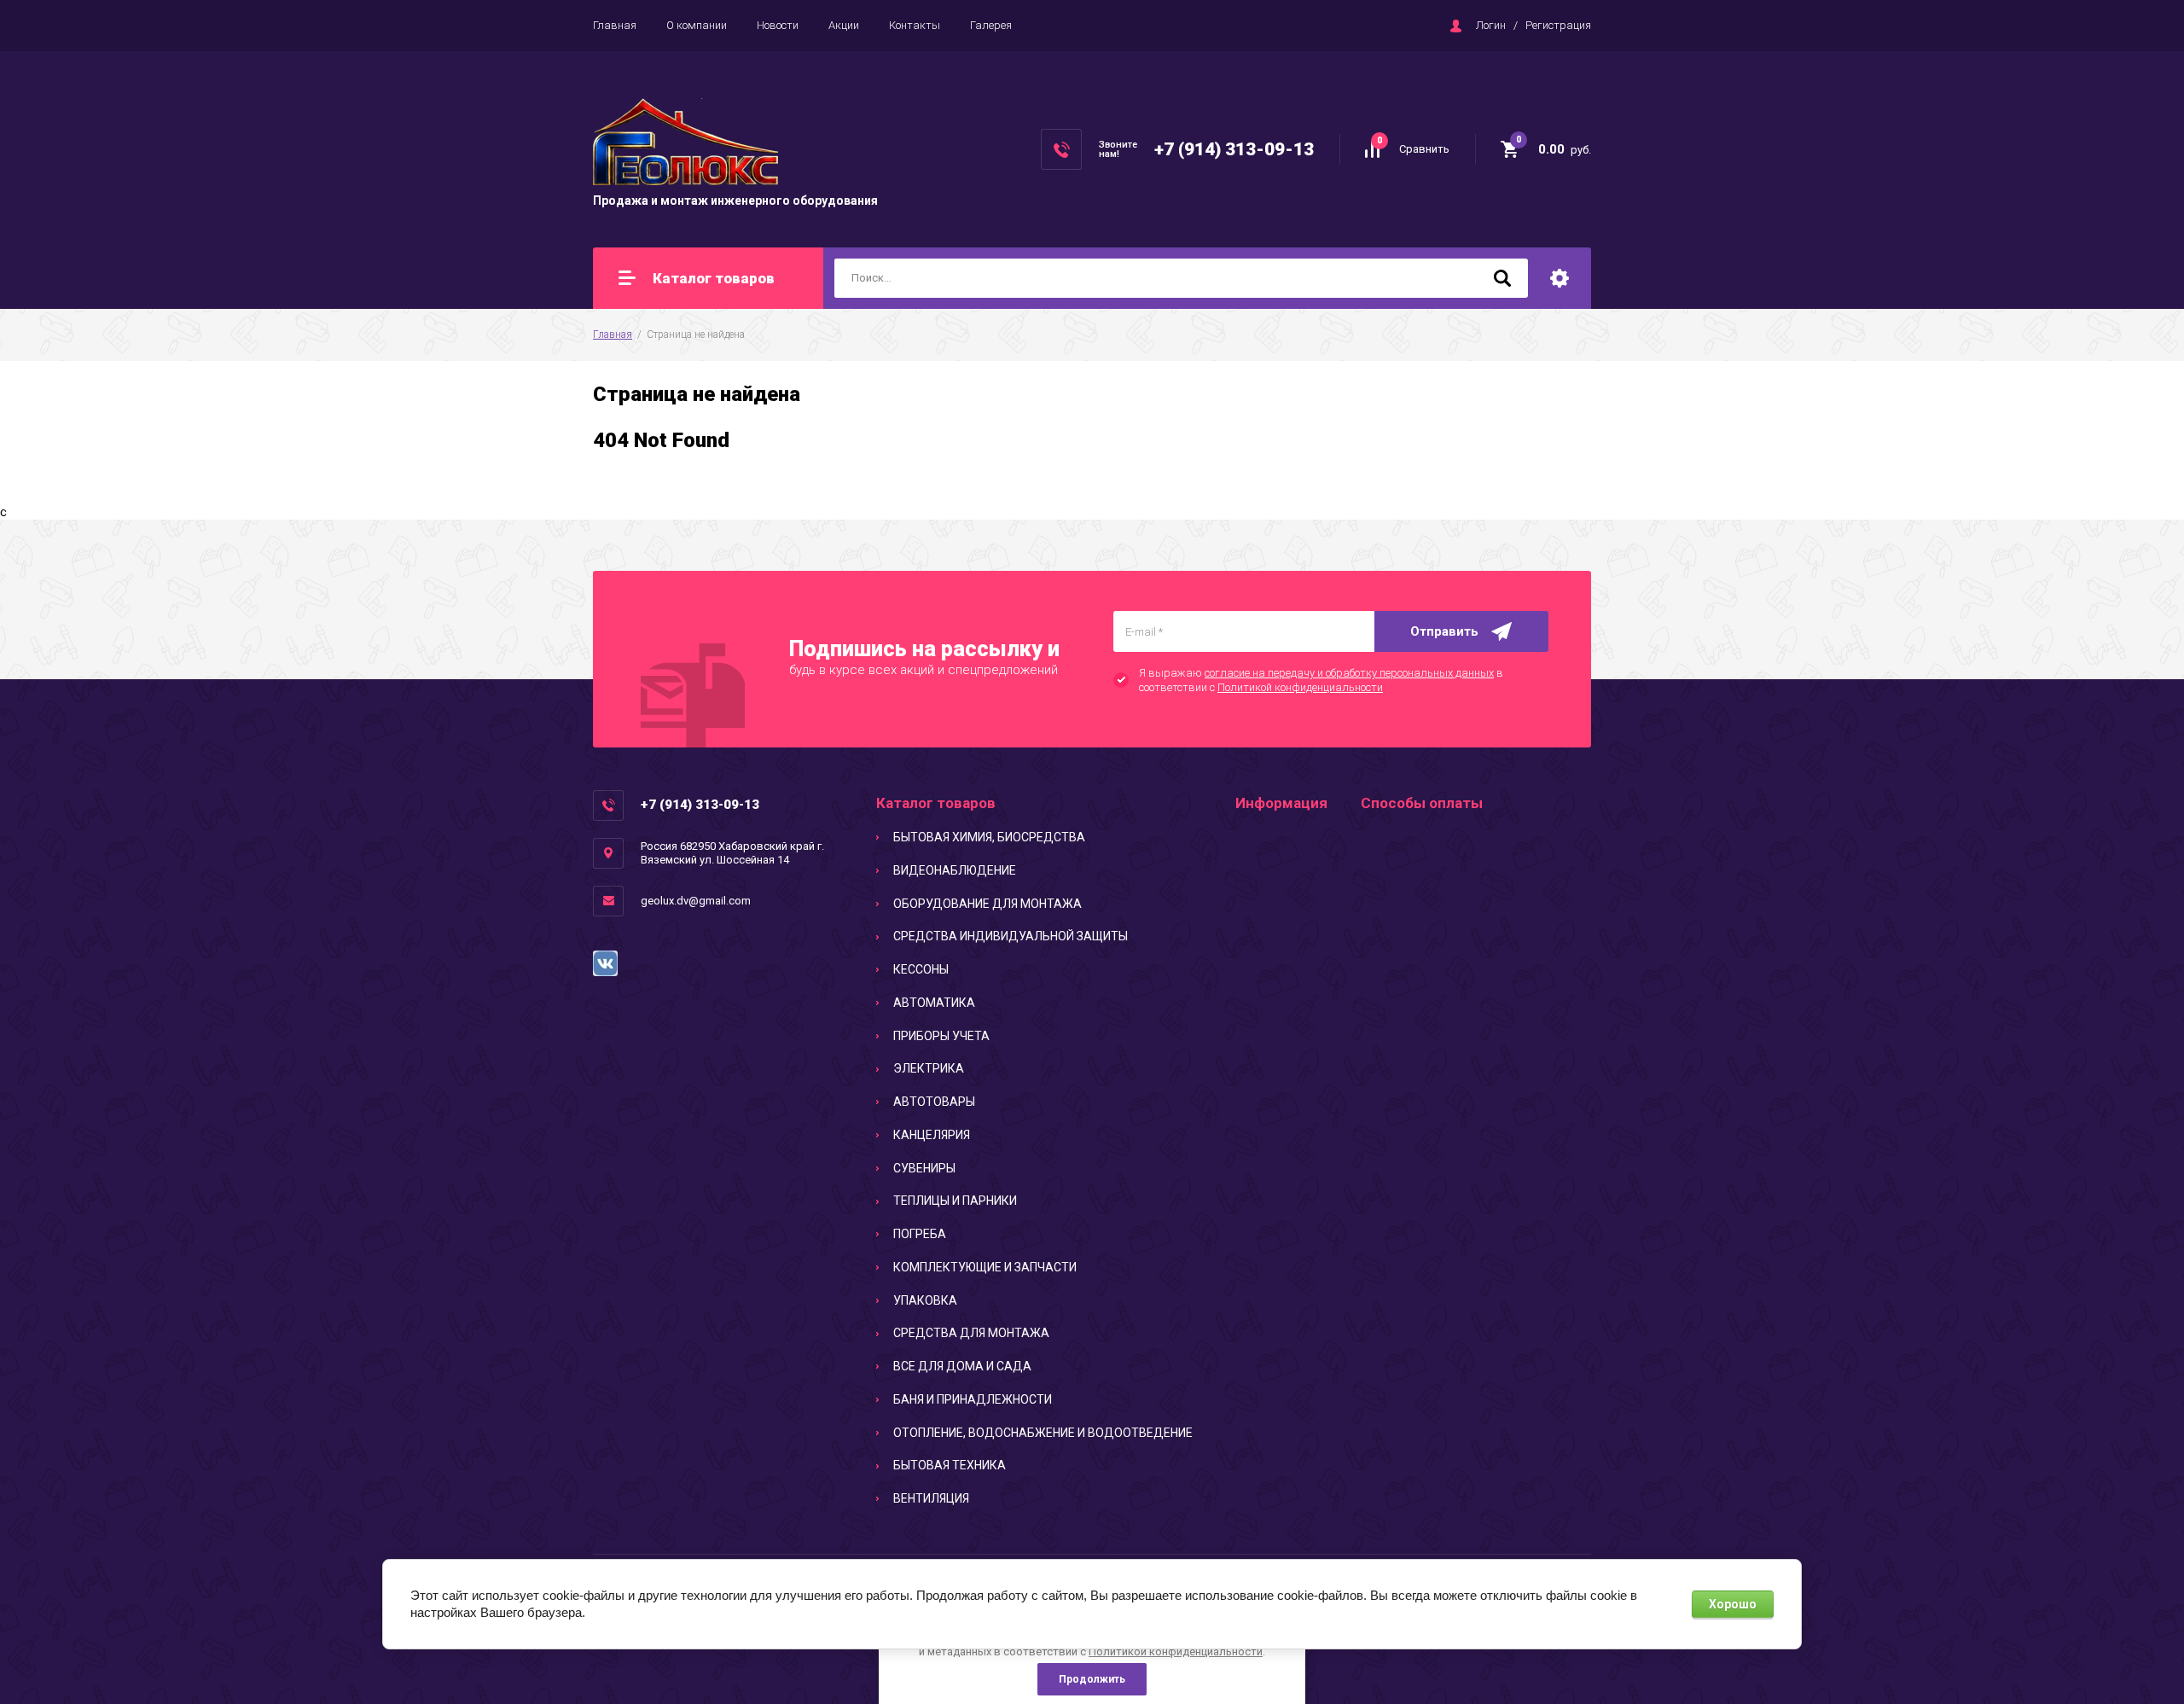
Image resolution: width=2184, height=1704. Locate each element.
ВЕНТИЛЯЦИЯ (931, 1498)
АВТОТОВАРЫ (934, 1102)
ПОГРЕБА (920, 1234)
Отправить (1444, 631)
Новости (778, 25)
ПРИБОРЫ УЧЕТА (941, 1036)
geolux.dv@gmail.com (696, 901)
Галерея (991, 25)
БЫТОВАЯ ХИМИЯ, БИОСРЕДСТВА (989, 837)
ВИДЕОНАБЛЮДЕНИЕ (955, 870)
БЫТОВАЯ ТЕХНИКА (950, 1465)
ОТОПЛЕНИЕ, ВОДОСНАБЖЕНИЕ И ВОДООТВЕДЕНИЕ (1043, 1433)
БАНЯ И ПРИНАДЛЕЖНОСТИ (973, 1399)
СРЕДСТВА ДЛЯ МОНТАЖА (971, 1333)
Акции (844, 25)
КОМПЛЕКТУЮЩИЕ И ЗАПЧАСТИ (985, 1267)
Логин (1491, 25)
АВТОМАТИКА (934, 1003)
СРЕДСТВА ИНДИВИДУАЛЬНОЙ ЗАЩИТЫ (1011, 936)
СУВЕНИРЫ (924, 1168)
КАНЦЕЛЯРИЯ (932, 1135)
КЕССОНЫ (921, 969)
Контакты (915, 25)
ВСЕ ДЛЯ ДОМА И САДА (962, 1366)
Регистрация (1558, 25)
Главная (615, 25)
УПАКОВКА (925, 1300)
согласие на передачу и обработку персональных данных (1349, 673)
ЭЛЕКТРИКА (929, 1068)
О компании (697, 25)
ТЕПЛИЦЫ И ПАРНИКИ (955, 1201)
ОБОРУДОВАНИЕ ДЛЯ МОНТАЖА (987, 904)
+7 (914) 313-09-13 (1234, 149)
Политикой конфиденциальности (1300, 687)
